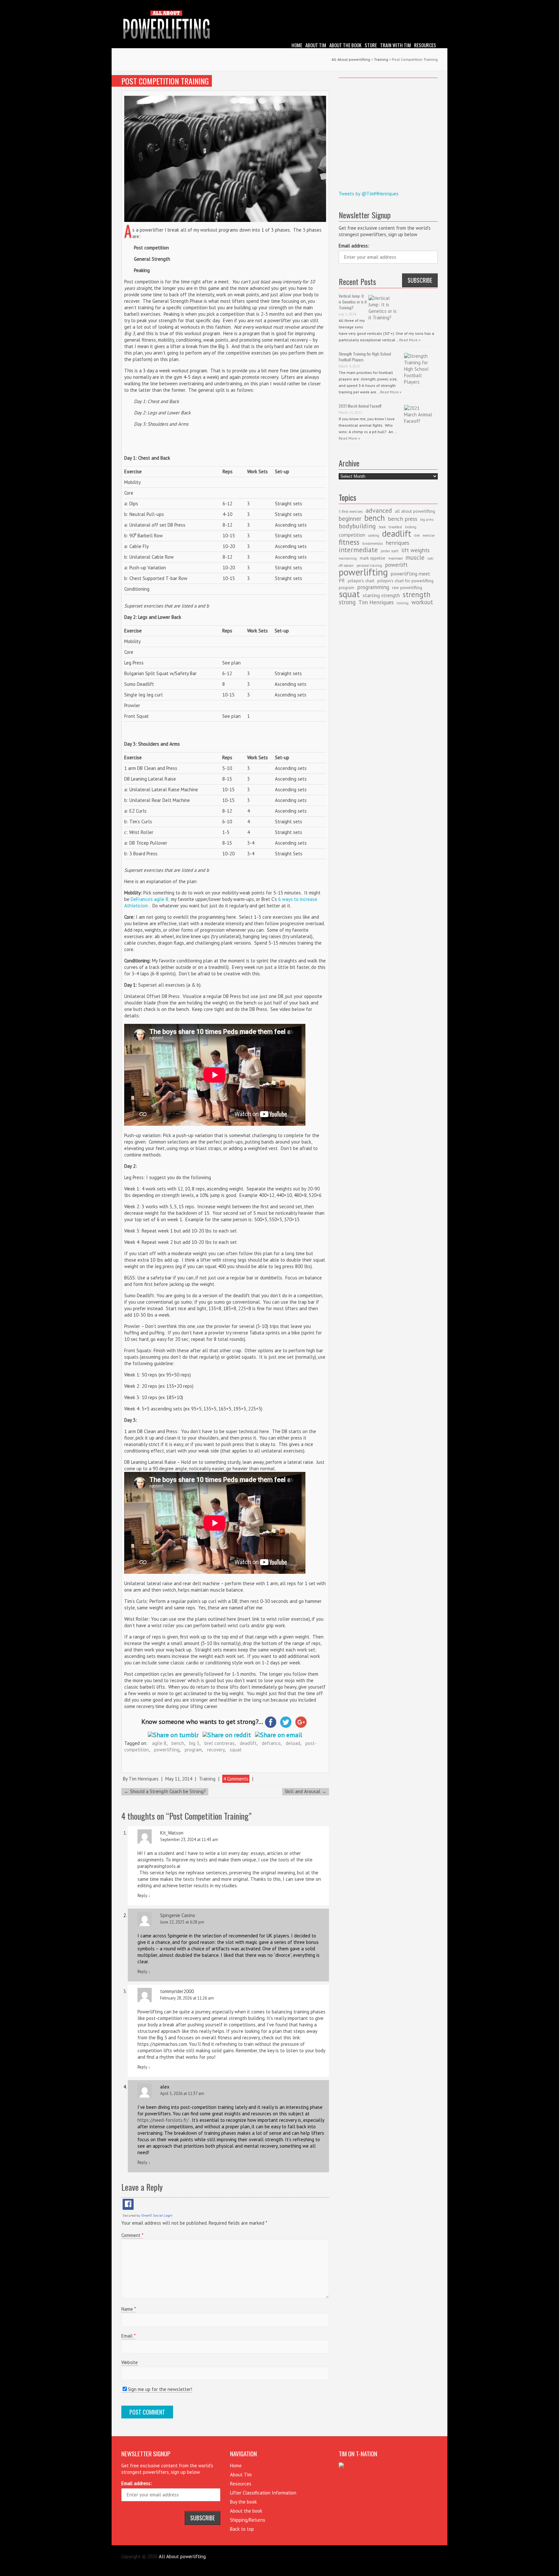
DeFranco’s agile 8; (150, 899)
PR (342, 580)
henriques (397, 543)
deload (293, 1743)
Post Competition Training (165, 81)
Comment (132, 2235)
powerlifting (167, 1750)
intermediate (358, 550)
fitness (349, 542)
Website (130, 2362)
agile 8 (159, 1743)
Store (371, 45)
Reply (144, 1896)
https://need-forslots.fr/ (163, 2120)
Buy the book (243, 2502)
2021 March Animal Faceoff (360, 406)
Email (128, 2336)
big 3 (194, 1743)
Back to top (242, 2529)
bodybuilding (357, 526)
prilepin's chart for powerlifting (405, 581)
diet (417, 535)
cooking (374, 535)
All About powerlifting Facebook (423, 5)
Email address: (354, 246)
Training (207, 1779)
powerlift (396, 565)
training (403, 603)
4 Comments (236, 1779)
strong (347, 602)
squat (236, 1750)
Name (128, 2309)
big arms (427, 520)
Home (297, 45)
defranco (271, 1743)
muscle (415, 557)
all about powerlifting (415, 511)
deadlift (248, 1743)
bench (178, 1743)
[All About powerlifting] (279, 26)
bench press (403, 519)
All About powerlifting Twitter (433, 5)
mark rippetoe (373, 558)
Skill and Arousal (306, 1791)
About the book (345, 45)
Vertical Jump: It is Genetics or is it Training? (353, 302)
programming (373, 587)
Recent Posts (357, 281)
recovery (216, 1750)
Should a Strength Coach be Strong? (165, 1791)
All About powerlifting (351, 59)
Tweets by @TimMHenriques (369, 194)
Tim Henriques (144, 1779)
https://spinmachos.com (162, 2044)
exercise (429, 535)
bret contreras (219, 1743)
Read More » (410, 340)
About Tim (316, 45)
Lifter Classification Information (263, 2493)
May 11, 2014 (179, 1779)
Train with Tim (395, 45)
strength (417, 594)
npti (430, 558)
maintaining (348, 558)
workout (422, 602)
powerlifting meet (411, 574)
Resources (425, 45)
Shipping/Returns (248, 2520)
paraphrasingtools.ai (159, 1866)
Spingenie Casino (178, 1915)
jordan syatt (390, 551)
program (193, 1750)
